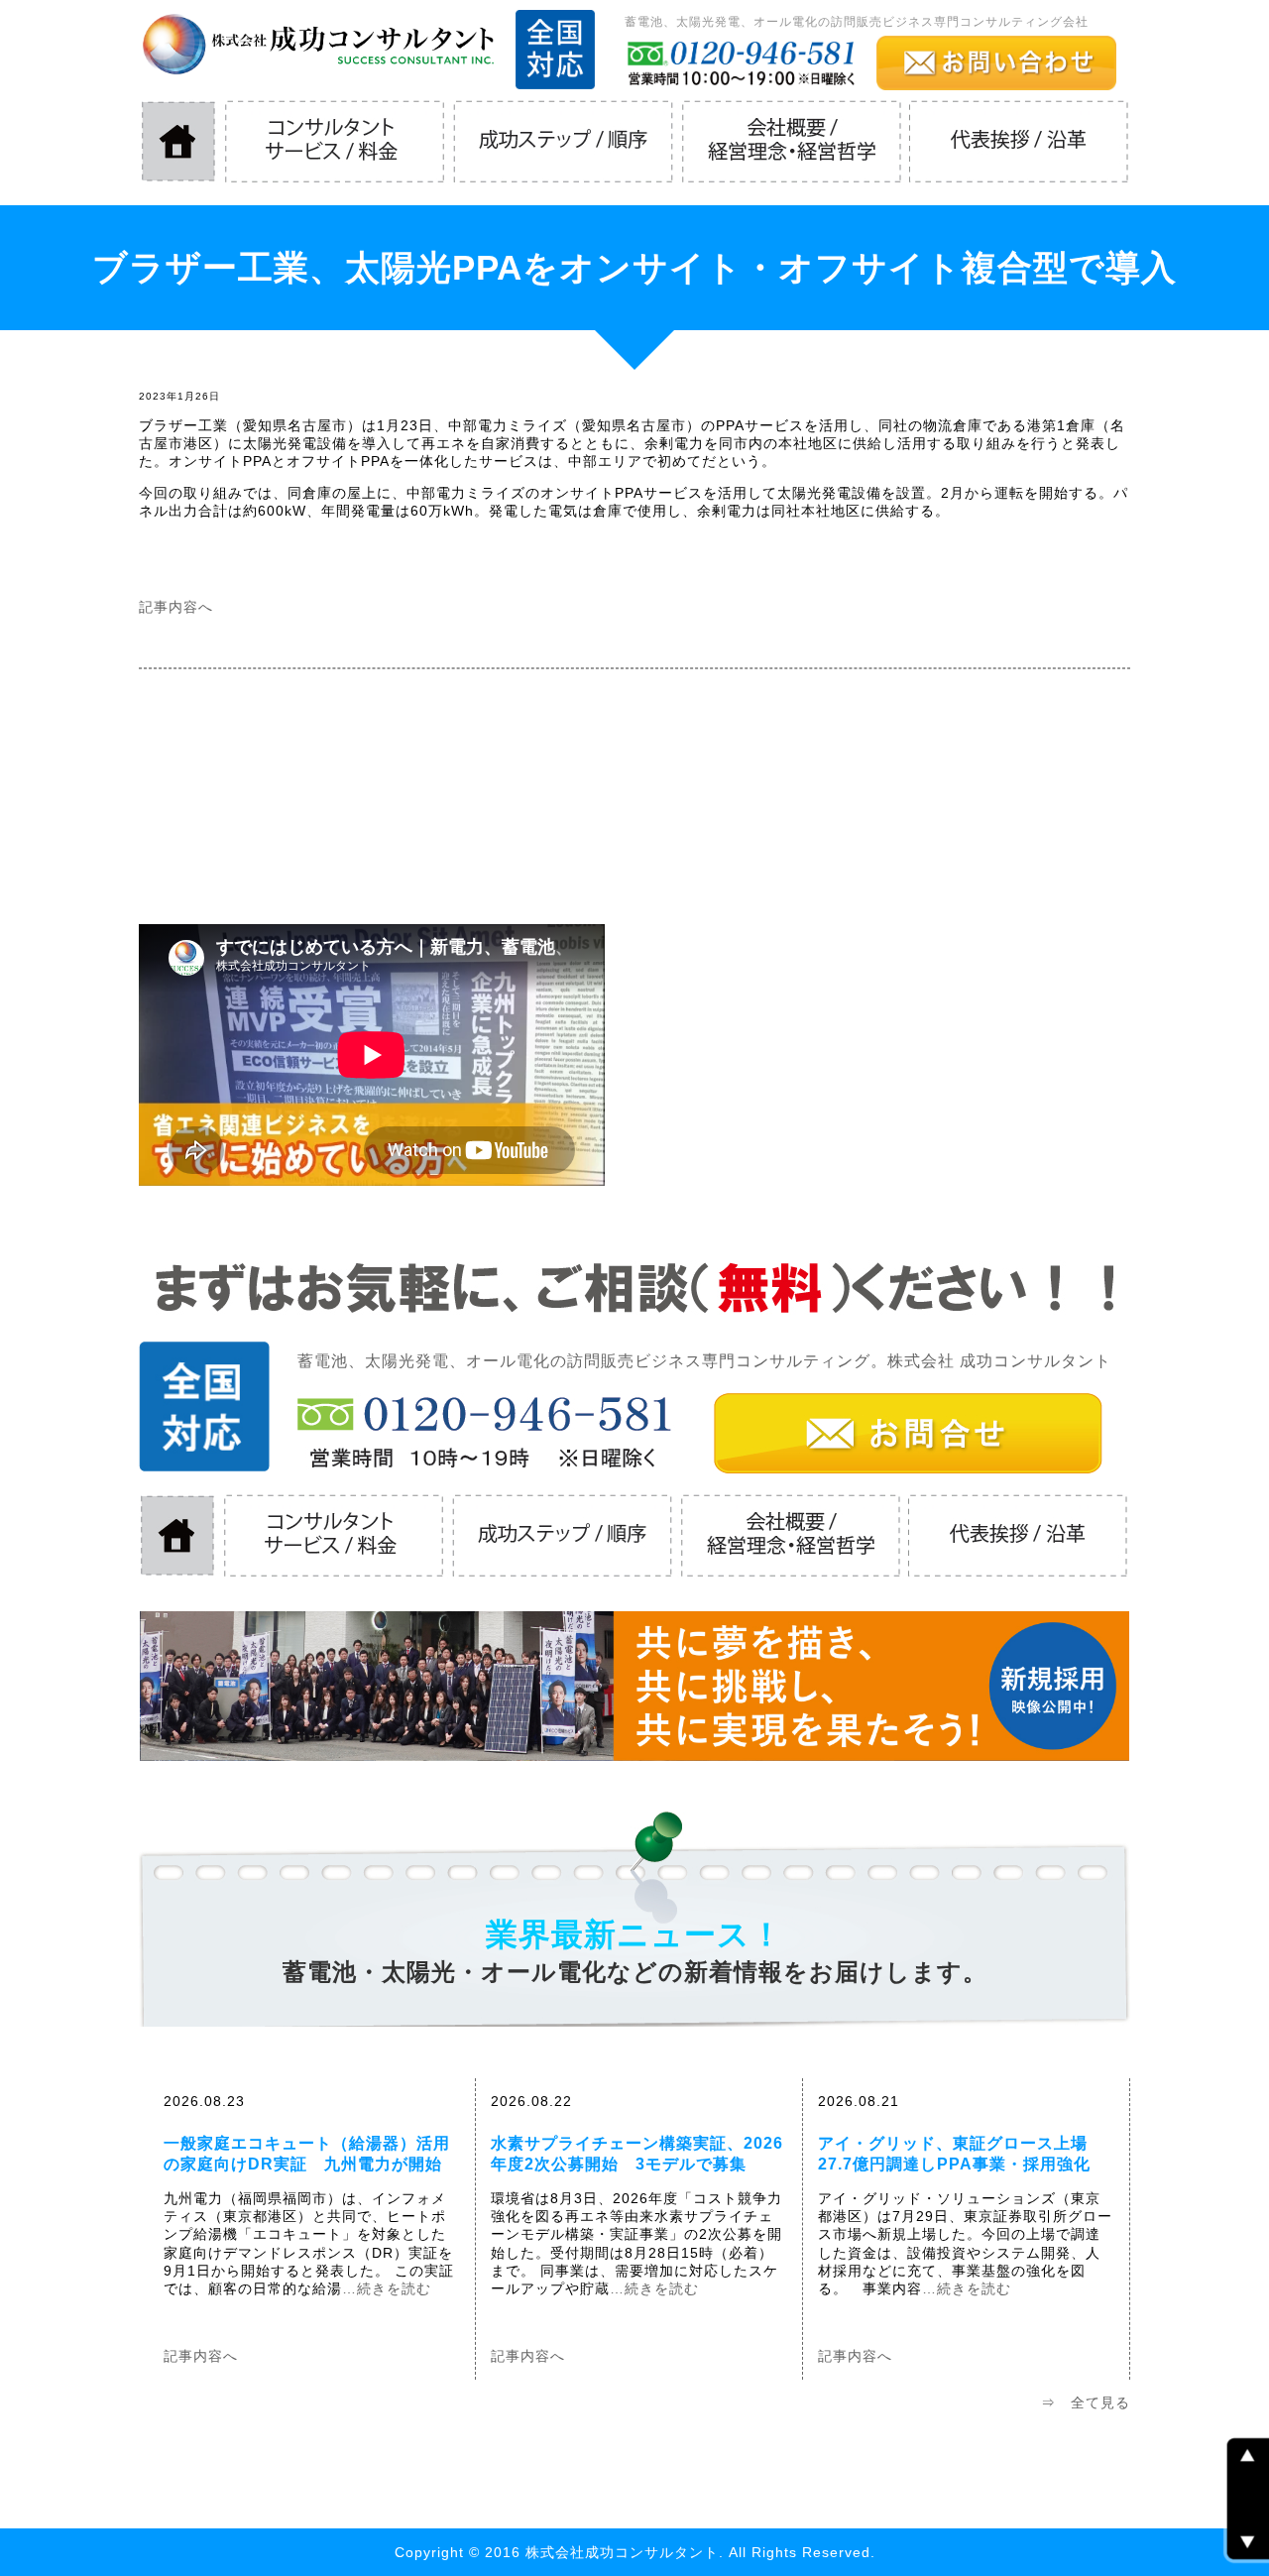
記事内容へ (176, 607)
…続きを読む (387, 2288)
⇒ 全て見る (1086, 2402)
